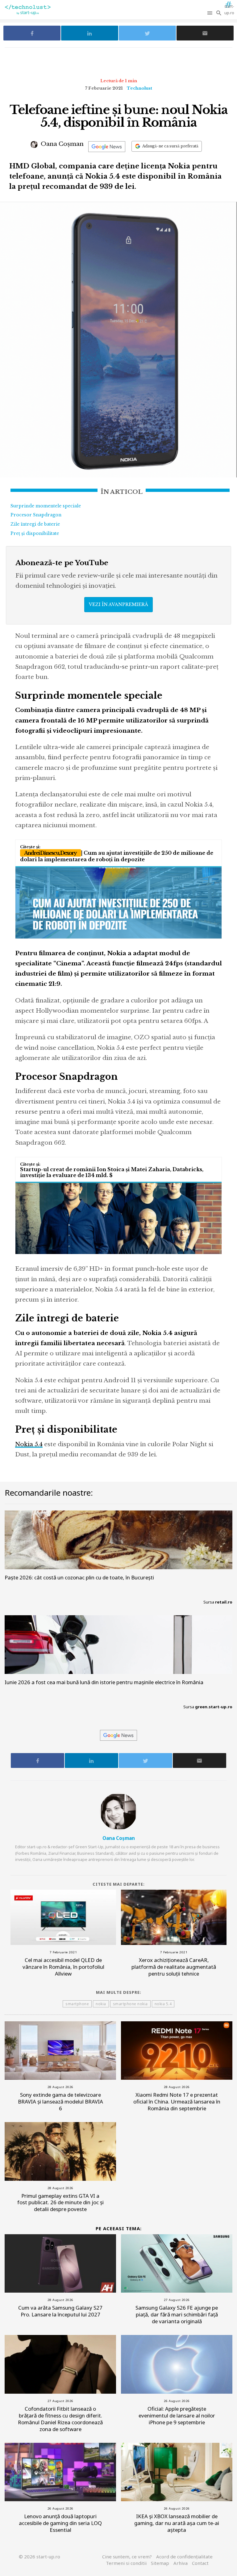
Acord (184, 2557)
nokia (101, 2004)
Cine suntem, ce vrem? (127, 2557)
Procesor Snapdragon (36, 515)
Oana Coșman (61, 144)
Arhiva (181, 2563)
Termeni (126, 2563)
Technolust (139, 88)
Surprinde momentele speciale (46, 506)
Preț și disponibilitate (35, 533)
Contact (200, 2563)
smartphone (77, 2004)
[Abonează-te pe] (107, 147)
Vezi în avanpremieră (118, 604)
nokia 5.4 (163, 2004)
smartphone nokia (130, 2004)
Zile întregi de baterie (35, 524)
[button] (210, 13)
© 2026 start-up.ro (39, 2557)
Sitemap (160, 2563)
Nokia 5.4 (29, 1444)
